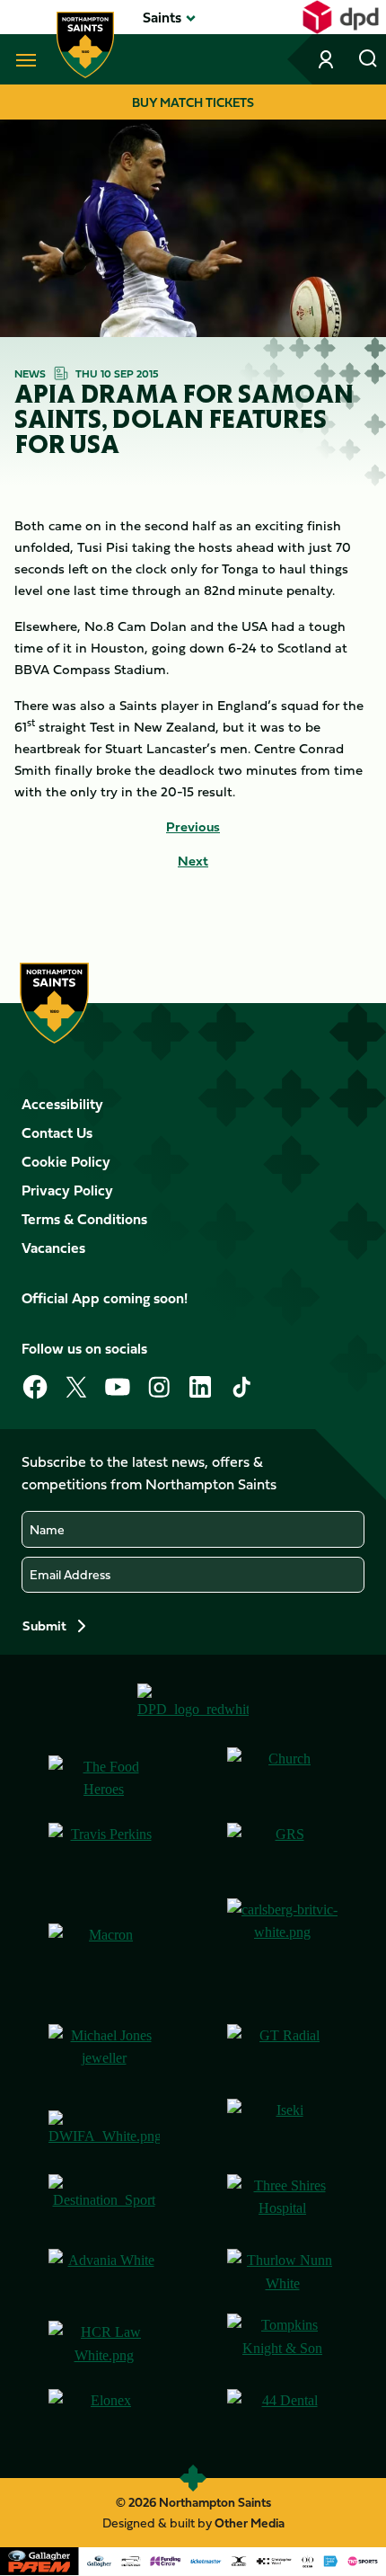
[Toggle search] (368, 59)
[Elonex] (104, 2420)
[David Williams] (104, 2129)
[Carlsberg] (283, 1954)
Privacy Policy (67, 1190)
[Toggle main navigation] (22, 59)
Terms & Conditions (84, 1219)
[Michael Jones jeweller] (104, 2055)
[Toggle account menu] (328, 59)
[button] (162, 17)
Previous (193, 827)
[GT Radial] (283, 2055)
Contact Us (57, 1133)
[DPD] (193, 1708)
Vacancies (53, 1248)
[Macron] (104, 1954)
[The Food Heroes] (104, 1778)
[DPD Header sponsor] (341, 17)
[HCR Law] (104, 2344)
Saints (162, 17)
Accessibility (62, 1104)
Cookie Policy (66, 1161)
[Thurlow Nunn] (283, 2274)
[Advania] (104, 2274)
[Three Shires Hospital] (283, 2205)
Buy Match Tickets (193, 102)
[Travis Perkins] (104, 1853)
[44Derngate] (283, 2420)
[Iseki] (283, 2129)
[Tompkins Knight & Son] (283, 2344)
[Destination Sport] (104, 2205)
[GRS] (283, 1853)
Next (193, 861)
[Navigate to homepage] (85, 45)
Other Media (250, 2523)
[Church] (283, 1778)
